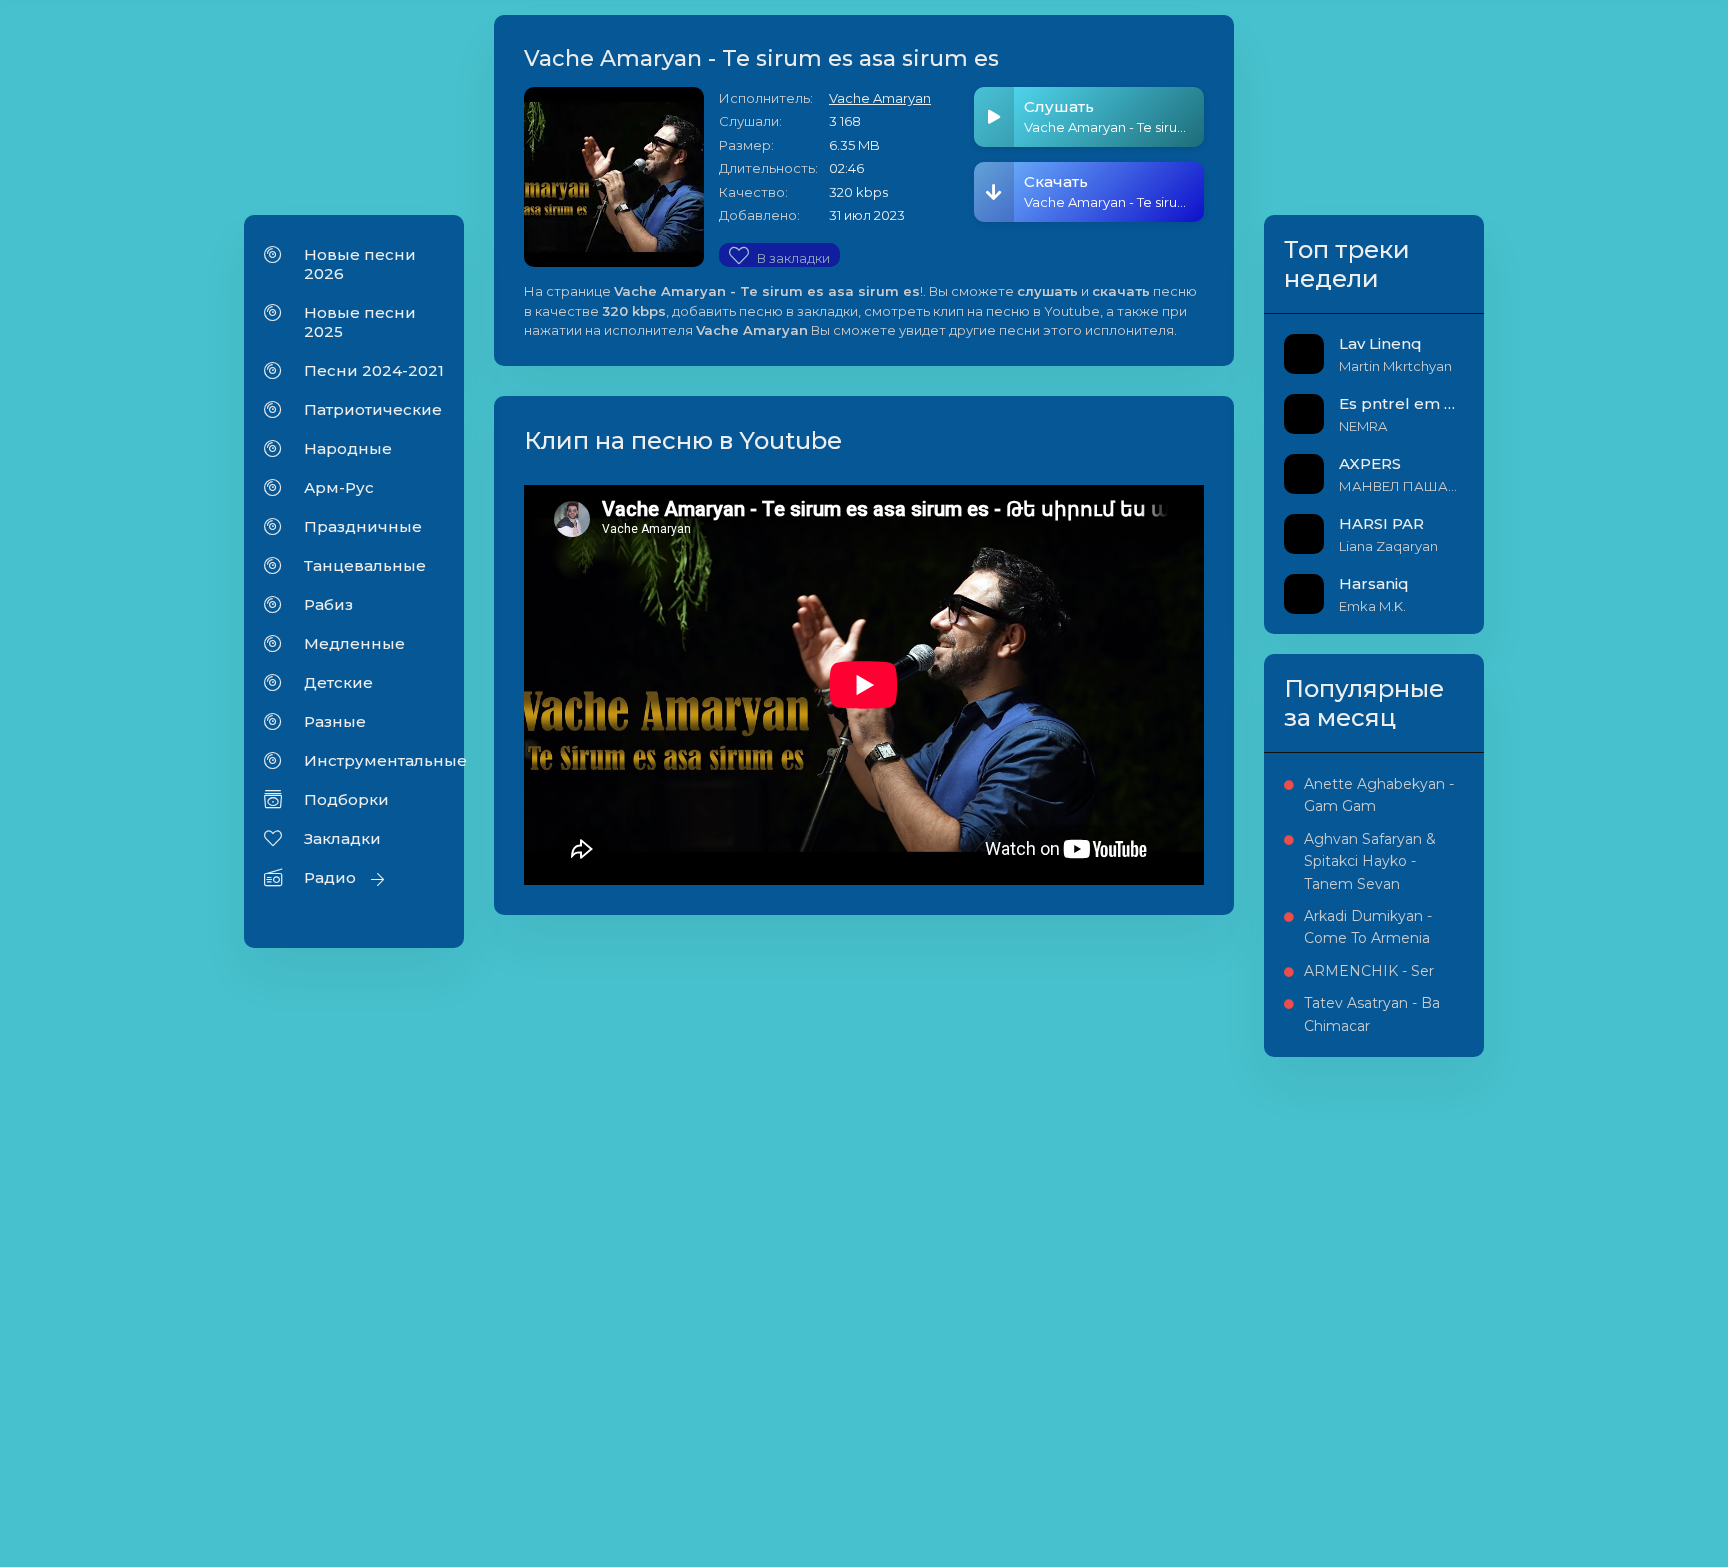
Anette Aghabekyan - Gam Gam (1379, 795)
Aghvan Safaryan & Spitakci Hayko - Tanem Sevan (1370, 861)
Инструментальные (374, 760)
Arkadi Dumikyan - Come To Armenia (1368, 927)
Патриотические (373, 409)
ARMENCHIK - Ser (1369, 971)
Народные (348, 448)
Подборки (346, 799)
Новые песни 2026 (360, 264)
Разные (335, 721)
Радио (330, 877)
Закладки (342, 838)
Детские (338, 682)
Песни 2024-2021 (374, 370)
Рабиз (328, 604)
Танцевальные (365, 565)
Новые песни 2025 (360, 322)
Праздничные (363, 526)
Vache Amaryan (880, 98)
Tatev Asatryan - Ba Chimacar (1372, 1014)
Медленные (354, 643)
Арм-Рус (339, 487)
